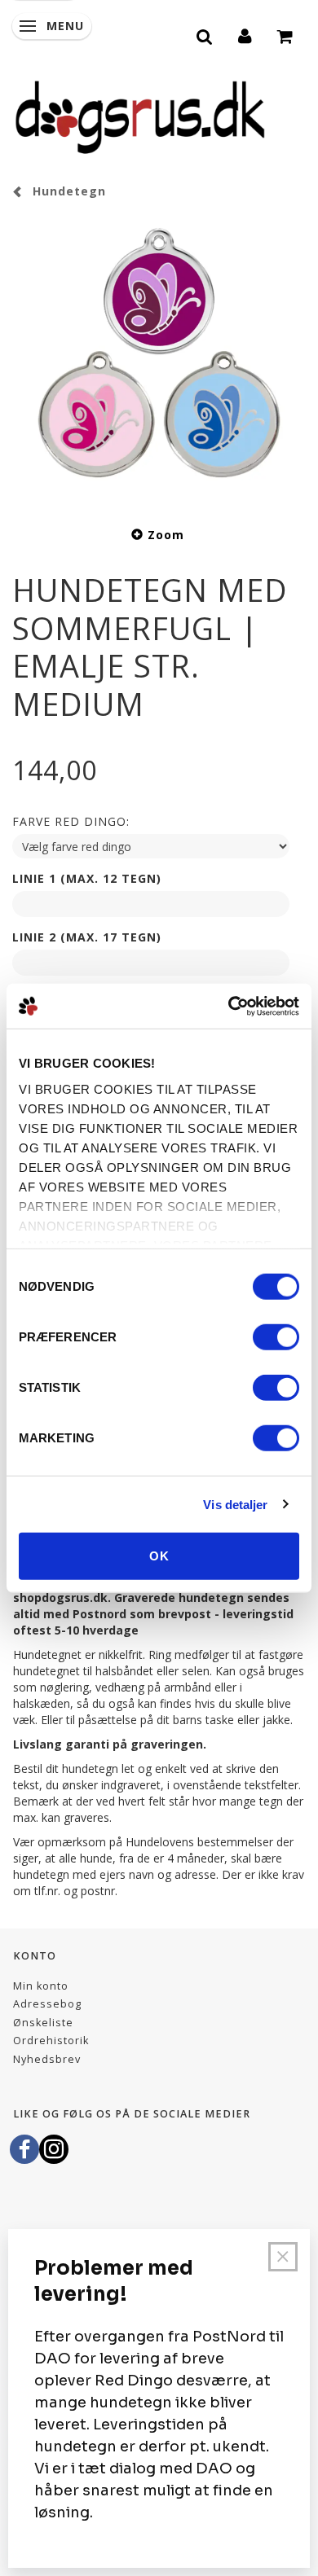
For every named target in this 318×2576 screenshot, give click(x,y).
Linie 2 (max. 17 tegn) (87, 937)
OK (159, 1556)
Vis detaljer (235, 1504)
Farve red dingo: (71, 821)
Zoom (166, 535)
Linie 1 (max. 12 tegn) (87, 878)
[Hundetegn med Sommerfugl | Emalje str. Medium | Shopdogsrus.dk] (159, 360)
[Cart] (286, 34)
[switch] (276, 1337)
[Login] (245, 34)
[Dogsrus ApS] (140, 115)
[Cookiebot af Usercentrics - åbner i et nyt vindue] (229, 1006)
